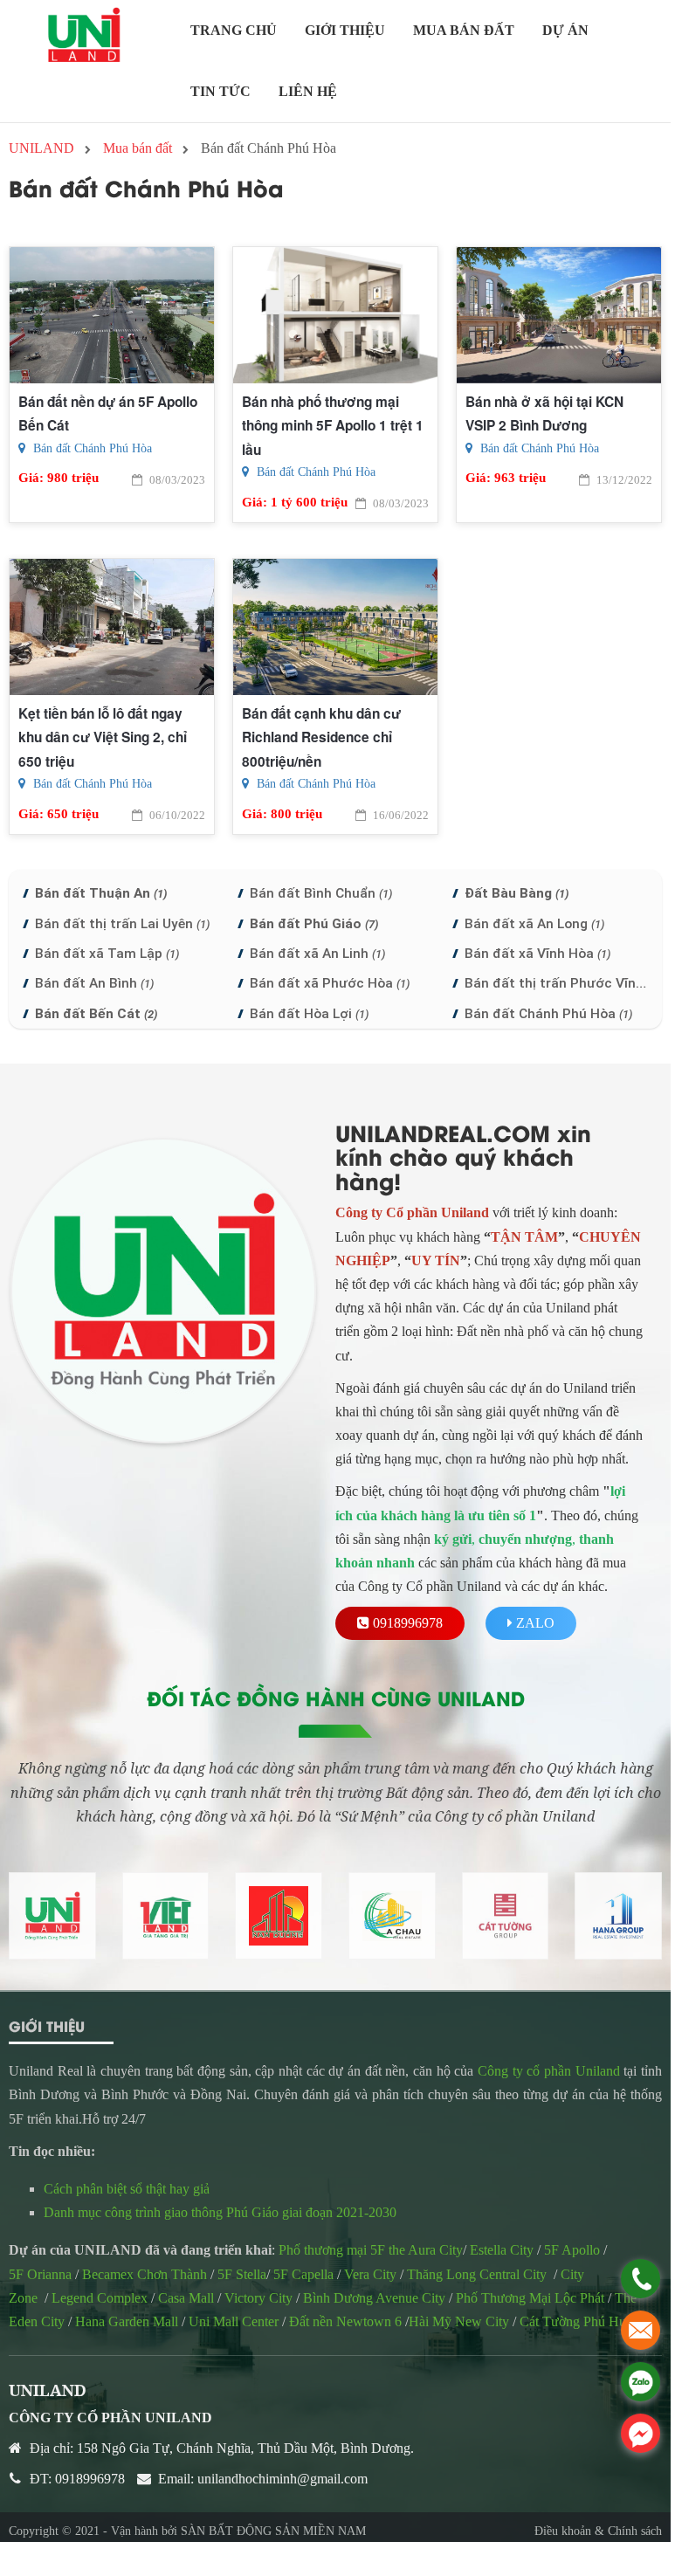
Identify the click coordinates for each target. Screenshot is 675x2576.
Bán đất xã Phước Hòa (330, 983)
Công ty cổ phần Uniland (549, 2071)
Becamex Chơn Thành (143, 2274)
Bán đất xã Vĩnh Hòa (537, 954)
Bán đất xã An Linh (317, 954)
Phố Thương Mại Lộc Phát (530, 2298)
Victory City (258, 2298)
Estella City (502, 2250)
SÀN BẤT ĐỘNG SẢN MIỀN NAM (273, 2531)
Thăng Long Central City (477, 2274)
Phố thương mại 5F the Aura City (371, 2250)
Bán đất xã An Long (534, 924)
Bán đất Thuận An (101, 893)
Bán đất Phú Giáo (314, 924)
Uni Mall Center (234, 2321)
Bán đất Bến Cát (96, 1014)
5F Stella (242, 2274)
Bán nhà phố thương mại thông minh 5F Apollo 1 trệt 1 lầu (333, 425)
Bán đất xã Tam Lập (107, 954)
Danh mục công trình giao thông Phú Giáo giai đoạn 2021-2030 (220, 2212)
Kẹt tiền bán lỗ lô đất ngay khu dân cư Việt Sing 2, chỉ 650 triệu (103, 737)
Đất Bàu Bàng (517, 893)
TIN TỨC (220, 91)
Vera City (370, 2274)
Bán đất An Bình (94, 983)
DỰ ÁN (565, 30)
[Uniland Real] (52, 1916)
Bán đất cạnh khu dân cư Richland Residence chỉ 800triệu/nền (321, 737)
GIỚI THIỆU (345, 30)
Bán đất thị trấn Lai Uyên (122, 924)
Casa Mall (186, 2298)
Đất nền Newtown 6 (345, 2321)
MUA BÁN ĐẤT (464, 30)
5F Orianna (40, 2274)
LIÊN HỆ (308, 91)
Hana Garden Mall (127, 2321)
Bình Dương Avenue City (374, 2298)
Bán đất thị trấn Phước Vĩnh (557, 983)
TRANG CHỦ (234, 30)
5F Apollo (572, 2250)
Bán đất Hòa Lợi (309, 1014)
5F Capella (303, 2274)
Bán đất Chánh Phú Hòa (91, 448)
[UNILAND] (84, 35)
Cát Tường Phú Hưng (580, 2321)
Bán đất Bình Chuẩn (321, 893)
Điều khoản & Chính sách (598, 2531)
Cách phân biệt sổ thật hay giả (128, 2189)
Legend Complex (100, 2298)
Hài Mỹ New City (459, 2321)
